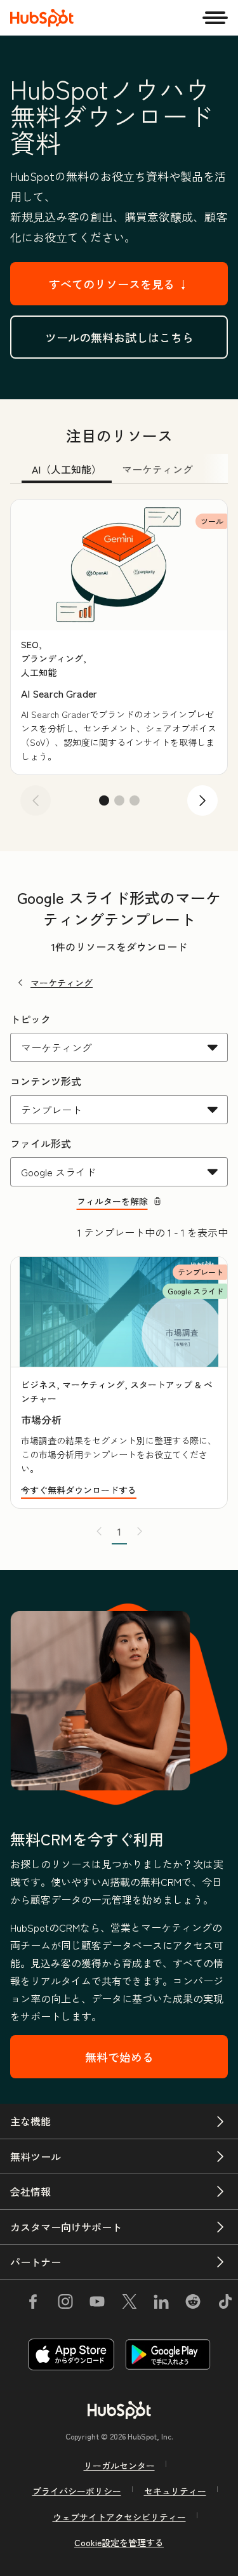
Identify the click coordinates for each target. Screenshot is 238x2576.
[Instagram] (65, 2304)
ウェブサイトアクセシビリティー (119, 2517)
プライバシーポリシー (77, 2491)
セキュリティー (175, 2491)
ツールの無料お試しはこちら (119, 337)
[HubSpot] (42, 18)
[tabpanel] (119, 662)
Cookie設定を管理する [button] (119, 2542)
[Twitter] (129, 2304)
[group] (119, 637)
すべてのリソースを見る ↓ (119, 284)
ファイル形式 (41, 1143)
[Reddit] (193, 2304)
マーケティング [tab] (157, 469)
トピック (30, 1019)
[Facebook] (33, 2304)
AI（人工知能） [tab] (67, 469)
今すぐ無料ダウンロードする (79, 1490)
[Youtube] (97, 2304)
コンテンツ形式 (46, 1081)
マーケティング (62, 983)
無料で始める (119, 2057)
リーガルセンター (119, 2466)
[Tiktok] (225, 2304)
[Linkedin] (161, 2304)
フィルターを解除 (112, 1201)
